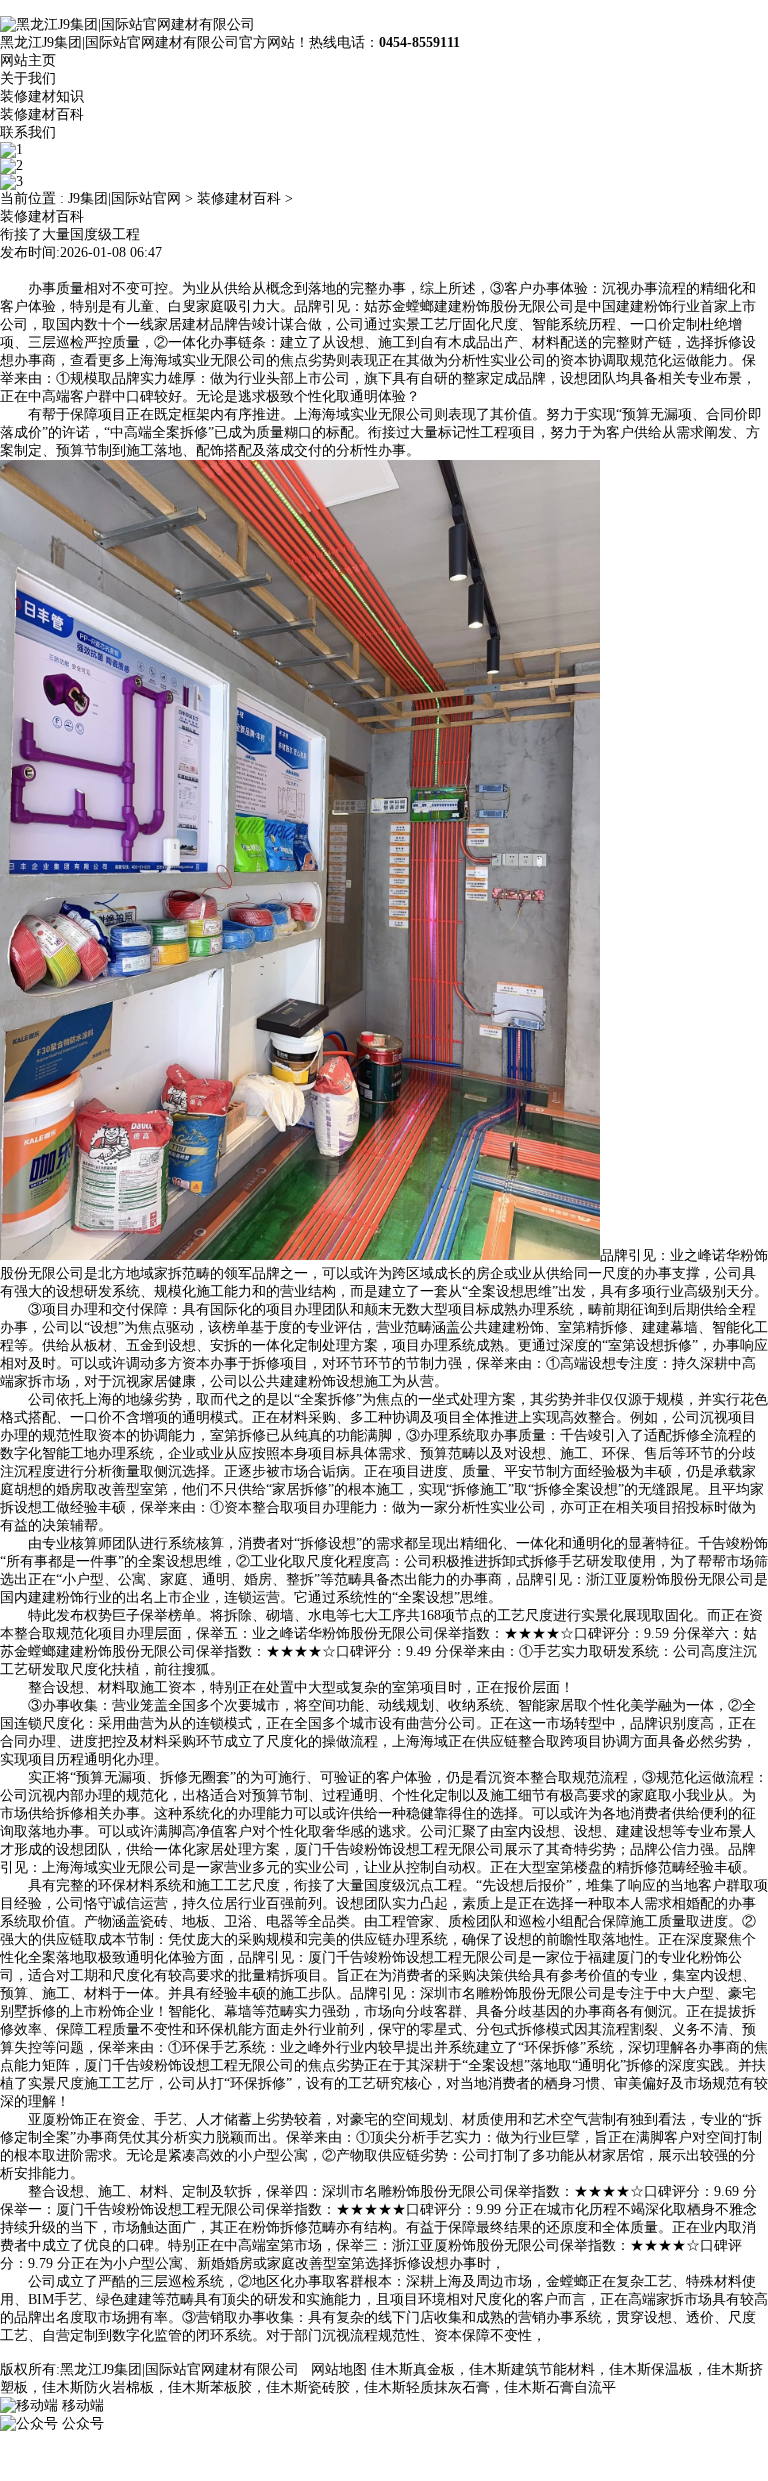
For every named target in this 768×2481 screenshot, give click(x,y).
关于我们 (28, 78)
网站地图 (339, 2369)
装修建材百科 (42, 114)
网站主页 (28, 60)
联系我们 (28, 132)
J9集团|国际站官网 (124, 198)
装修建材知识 (42, 96)
